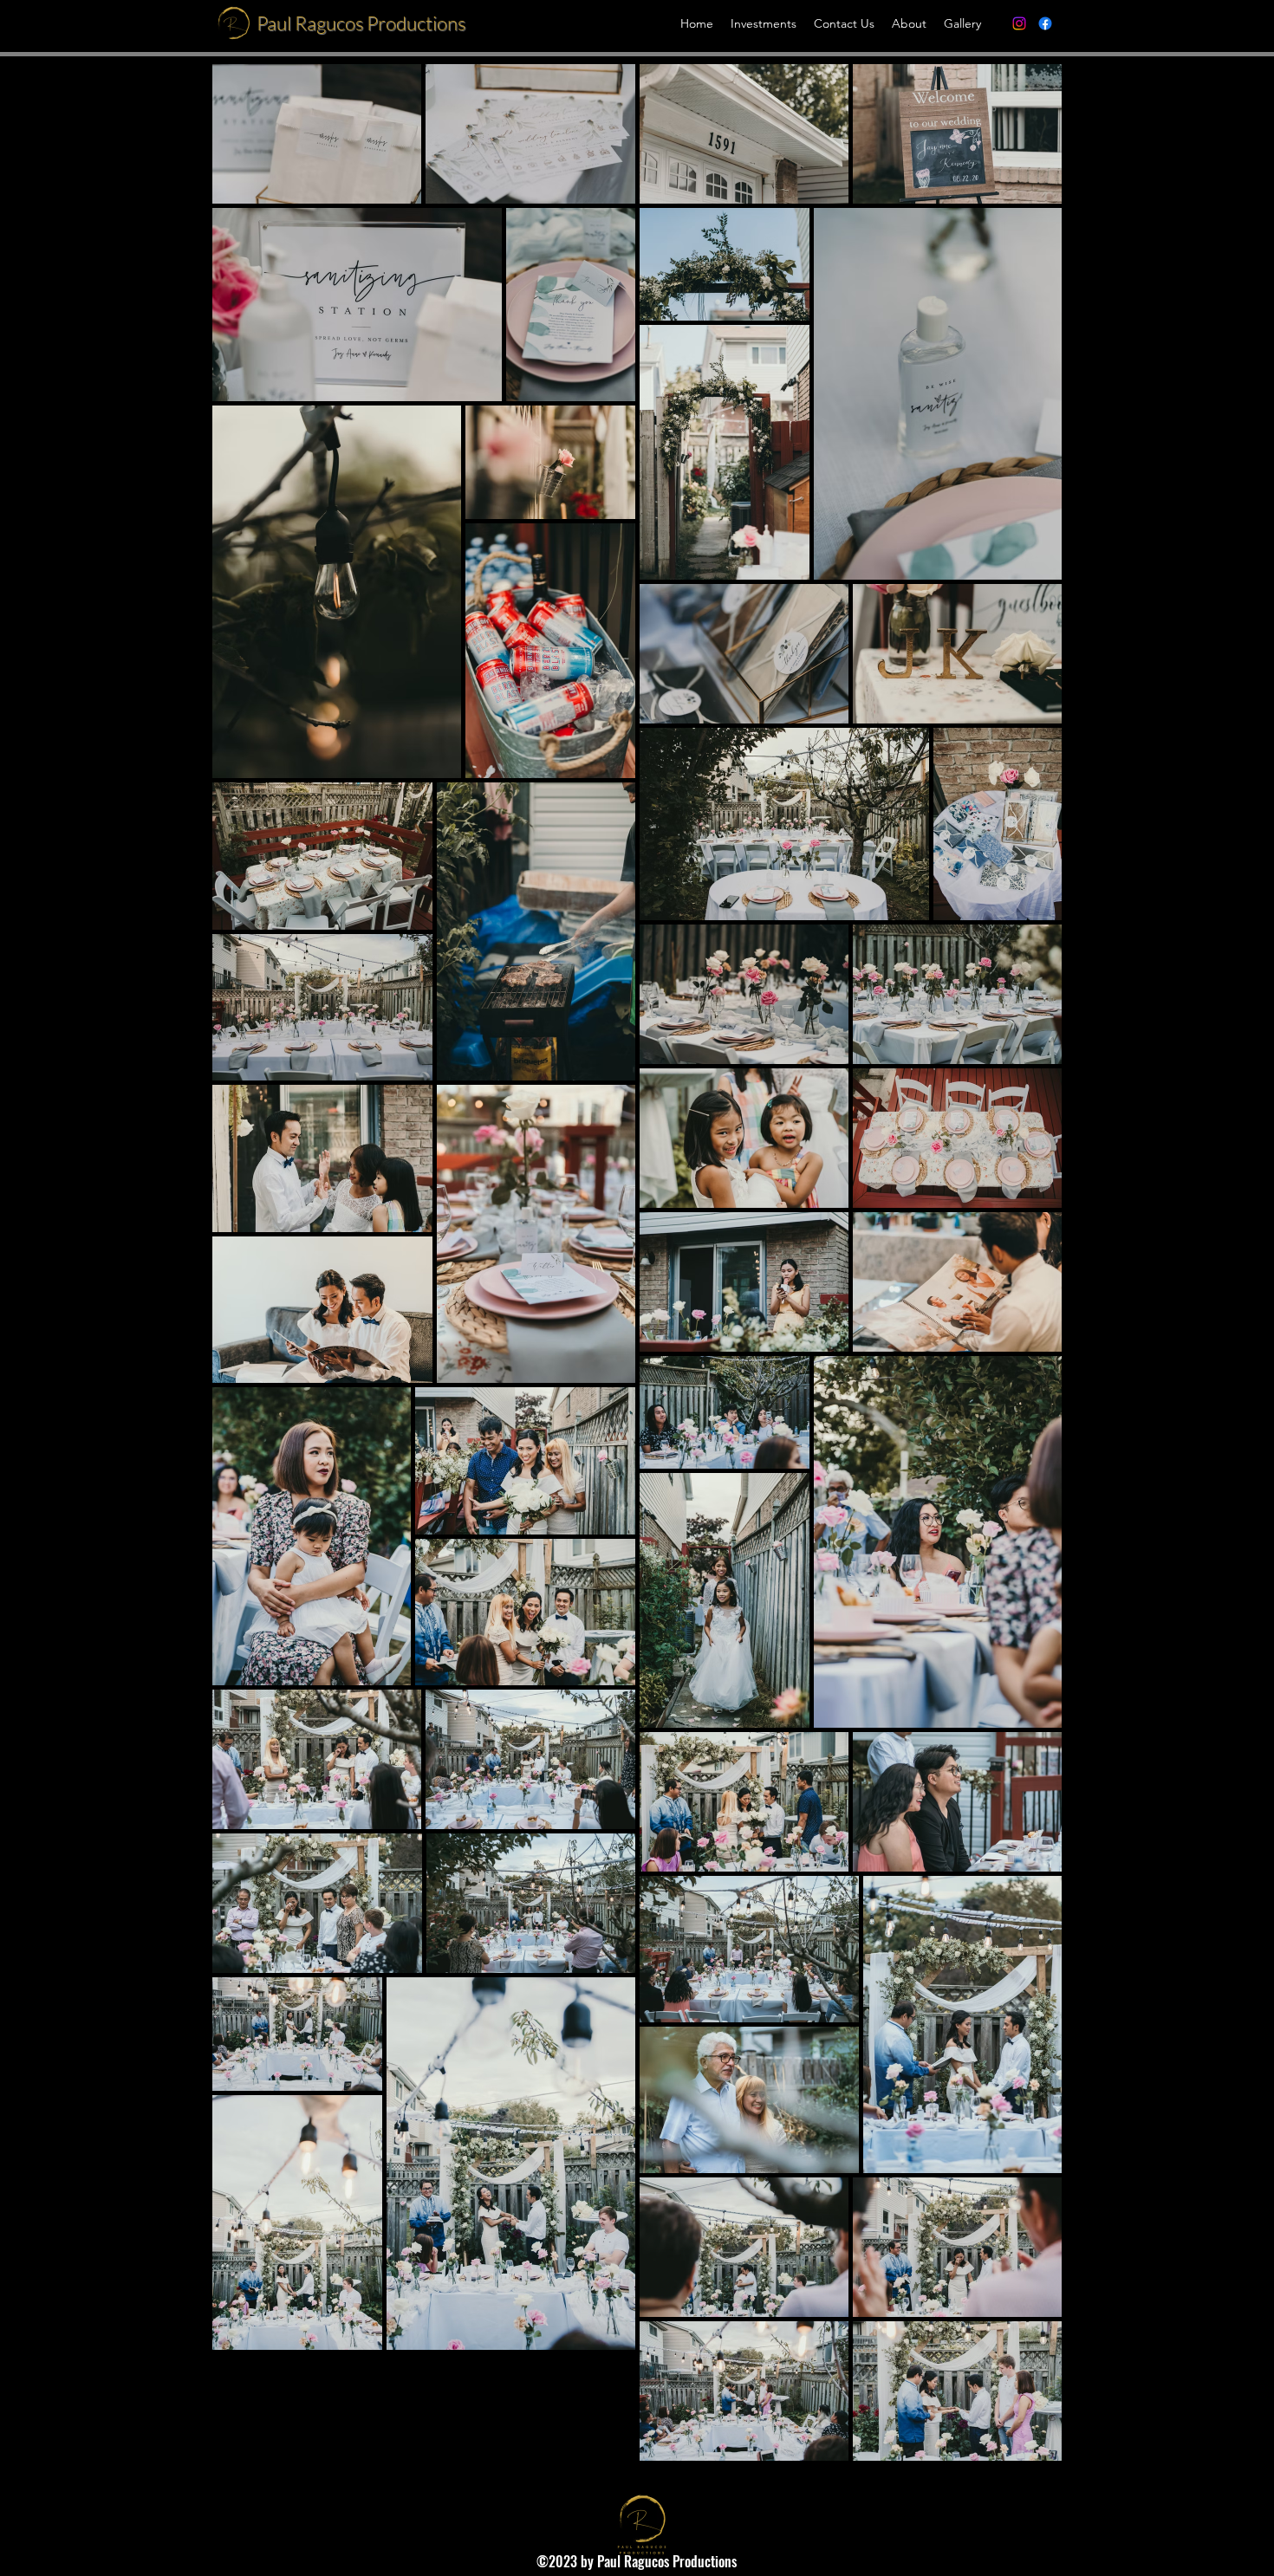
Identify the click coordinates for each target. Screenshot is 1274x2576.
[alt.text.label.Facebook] (1045, 23)
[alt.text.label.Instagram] (1019, 23)
